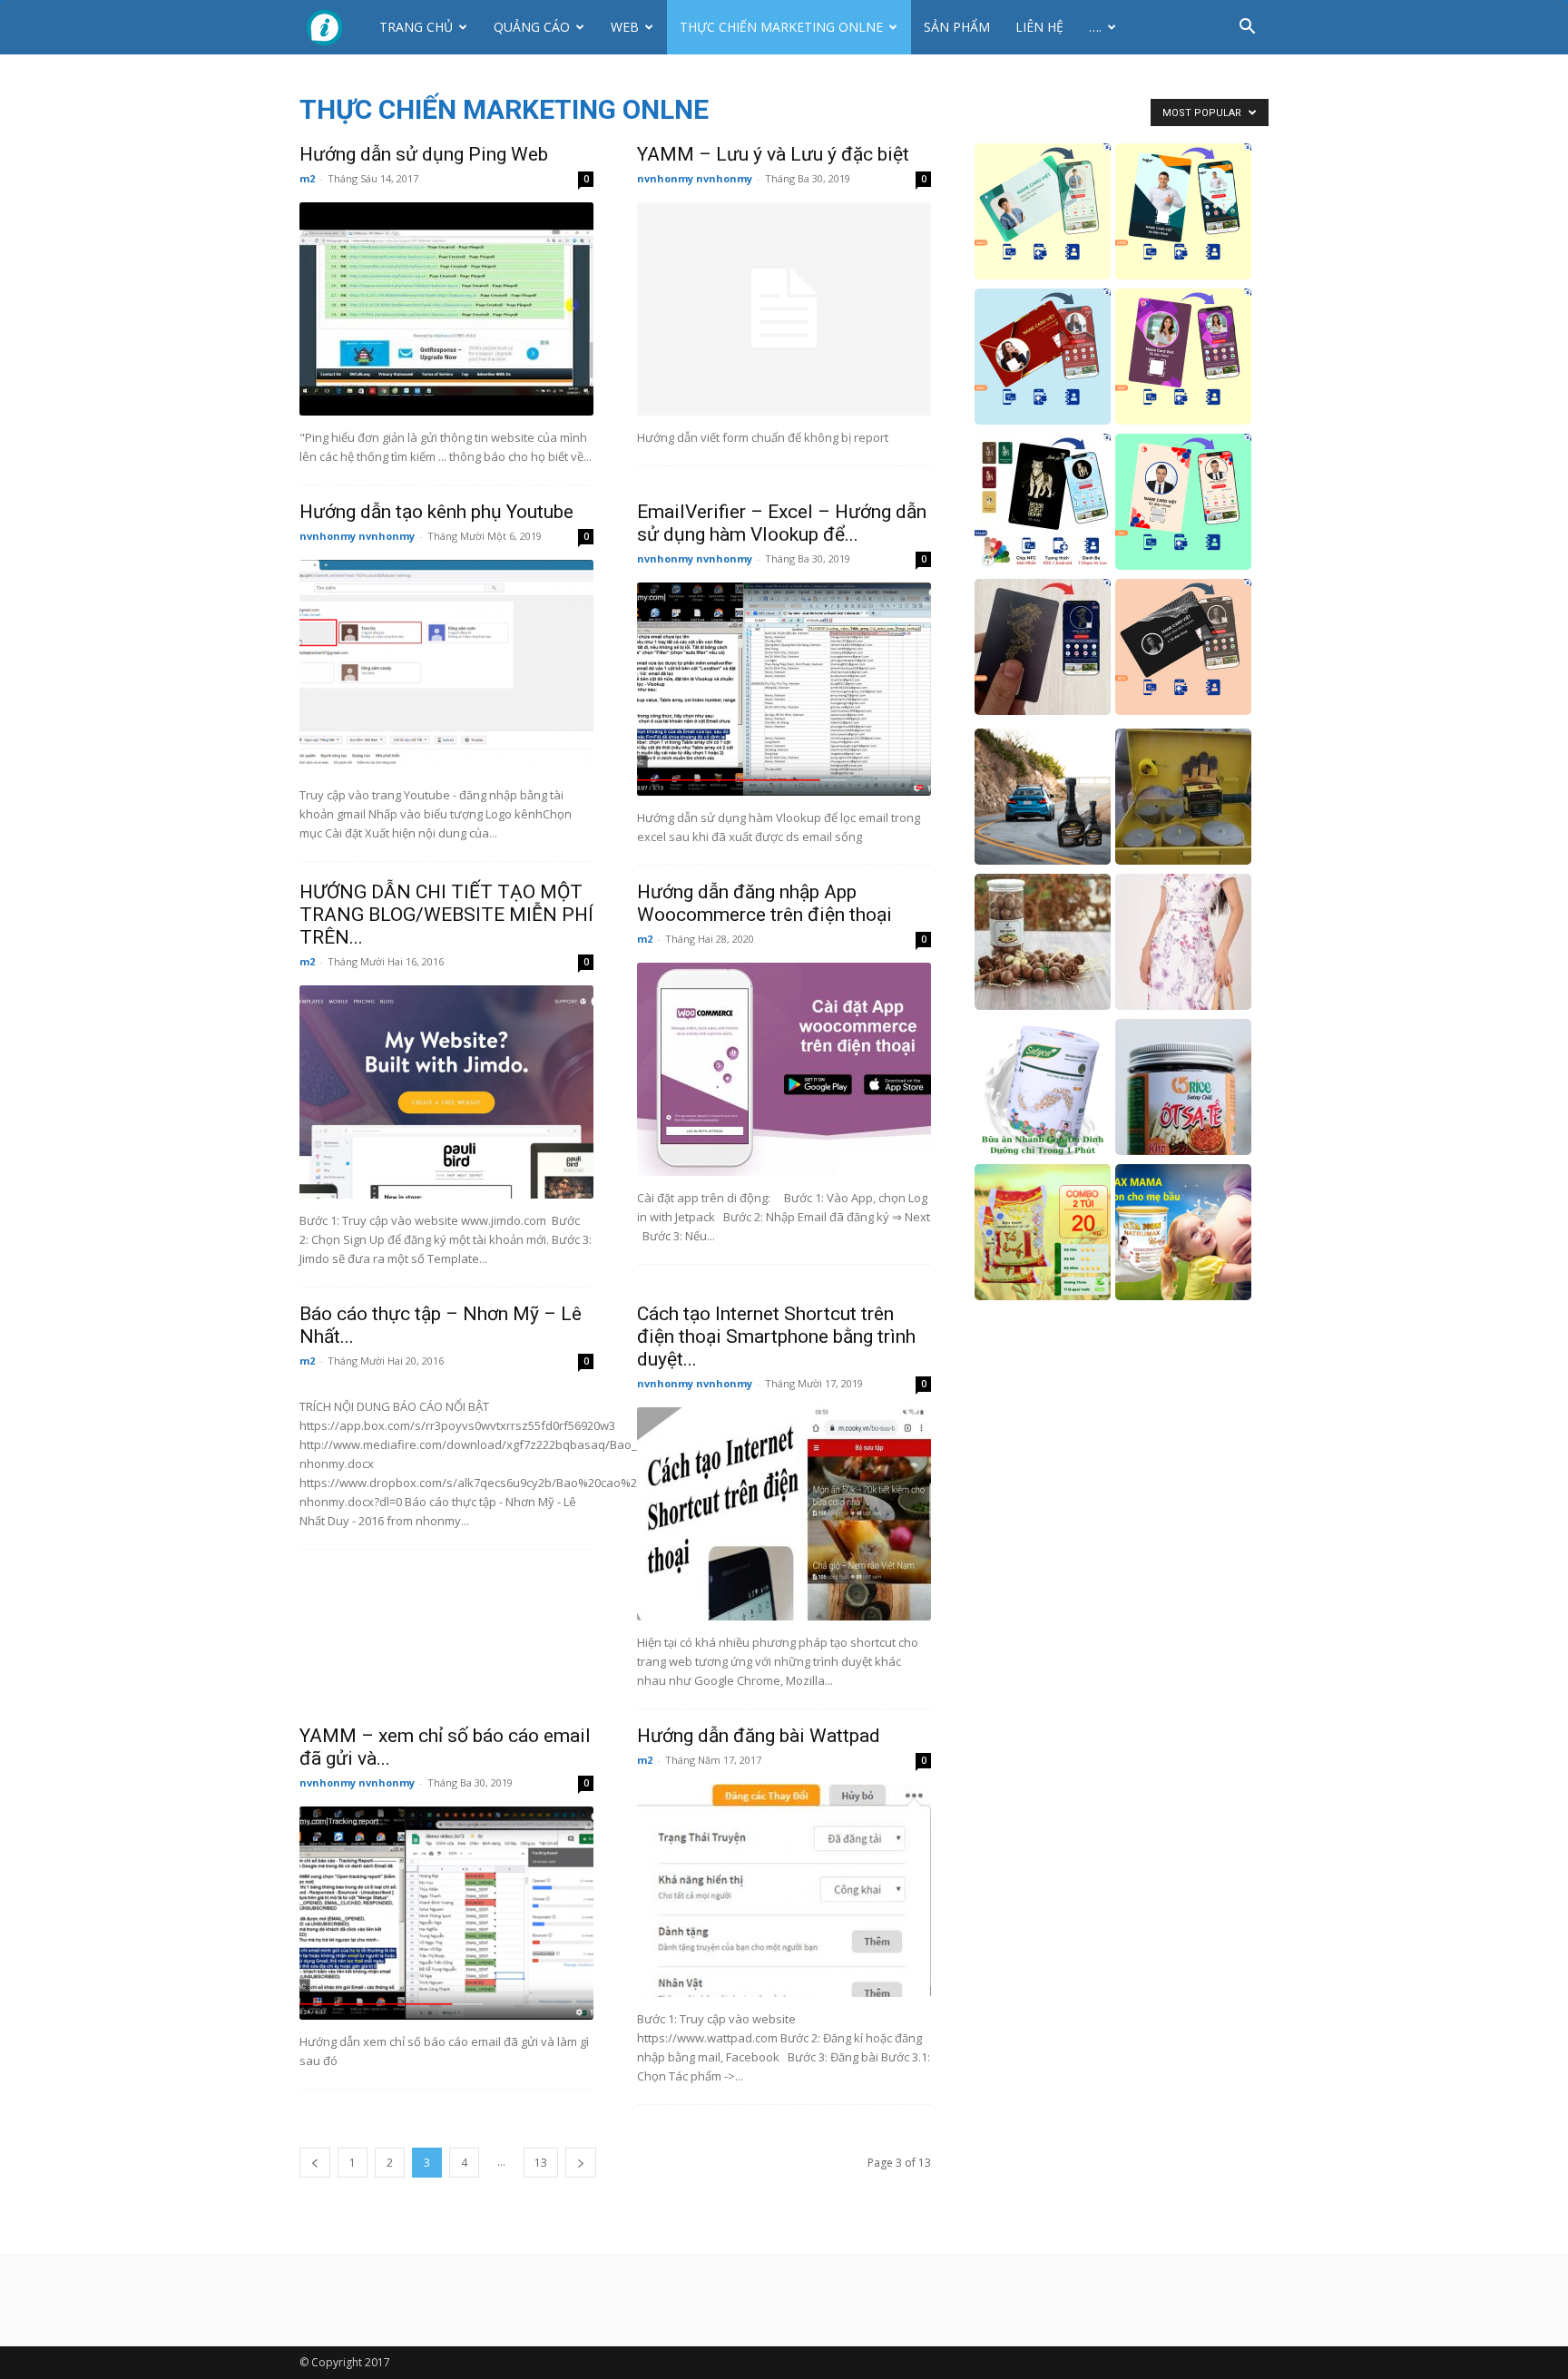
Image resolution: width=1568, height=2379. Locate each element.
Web (625, 27)
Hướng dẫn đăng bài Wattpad (759, 1736)
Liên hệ (1039, 27)
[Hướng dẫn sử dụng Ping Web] (446, 309)
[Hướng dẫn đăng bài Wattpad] (784, 1890)
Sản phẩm (957, 27)
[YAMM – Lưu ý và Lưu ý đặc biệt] (784, 309)
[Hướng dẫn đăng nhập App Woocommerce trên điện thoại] (784, 1069)
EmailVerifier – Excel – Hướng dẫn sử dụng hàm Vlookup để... (782, 523)
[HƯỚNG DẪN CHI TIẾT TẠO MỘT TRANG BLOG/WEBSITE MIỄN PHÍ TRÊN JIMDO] (446, 1092)
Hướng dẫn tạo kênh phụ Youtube (436, 512)
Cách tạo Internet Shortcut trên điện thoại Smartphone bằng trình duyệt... (776, 1336)
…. (1095, 27)
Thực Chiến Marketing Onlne (781, 27)
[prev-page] (315, 2163)
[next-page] (581, 2163)
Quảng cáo (532, 27)
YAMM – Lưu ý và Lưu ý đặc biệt (773, 154)
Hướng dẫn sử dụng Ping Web (424, 154)
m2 (307, 178)
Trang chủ (416, 27)
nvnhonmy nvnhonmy (695, 178)
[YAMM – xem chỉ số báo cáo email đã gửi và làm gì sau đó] (446, 1913)
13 (541, 2163)
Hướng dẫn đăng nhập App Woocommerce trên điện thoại (764, 903)
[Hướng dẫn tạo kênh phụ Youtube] (446, 666)
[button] (1247, 29)
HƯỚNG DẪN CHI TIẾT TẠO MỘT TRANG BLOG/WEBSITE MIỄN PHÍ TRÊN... (446, 915)
